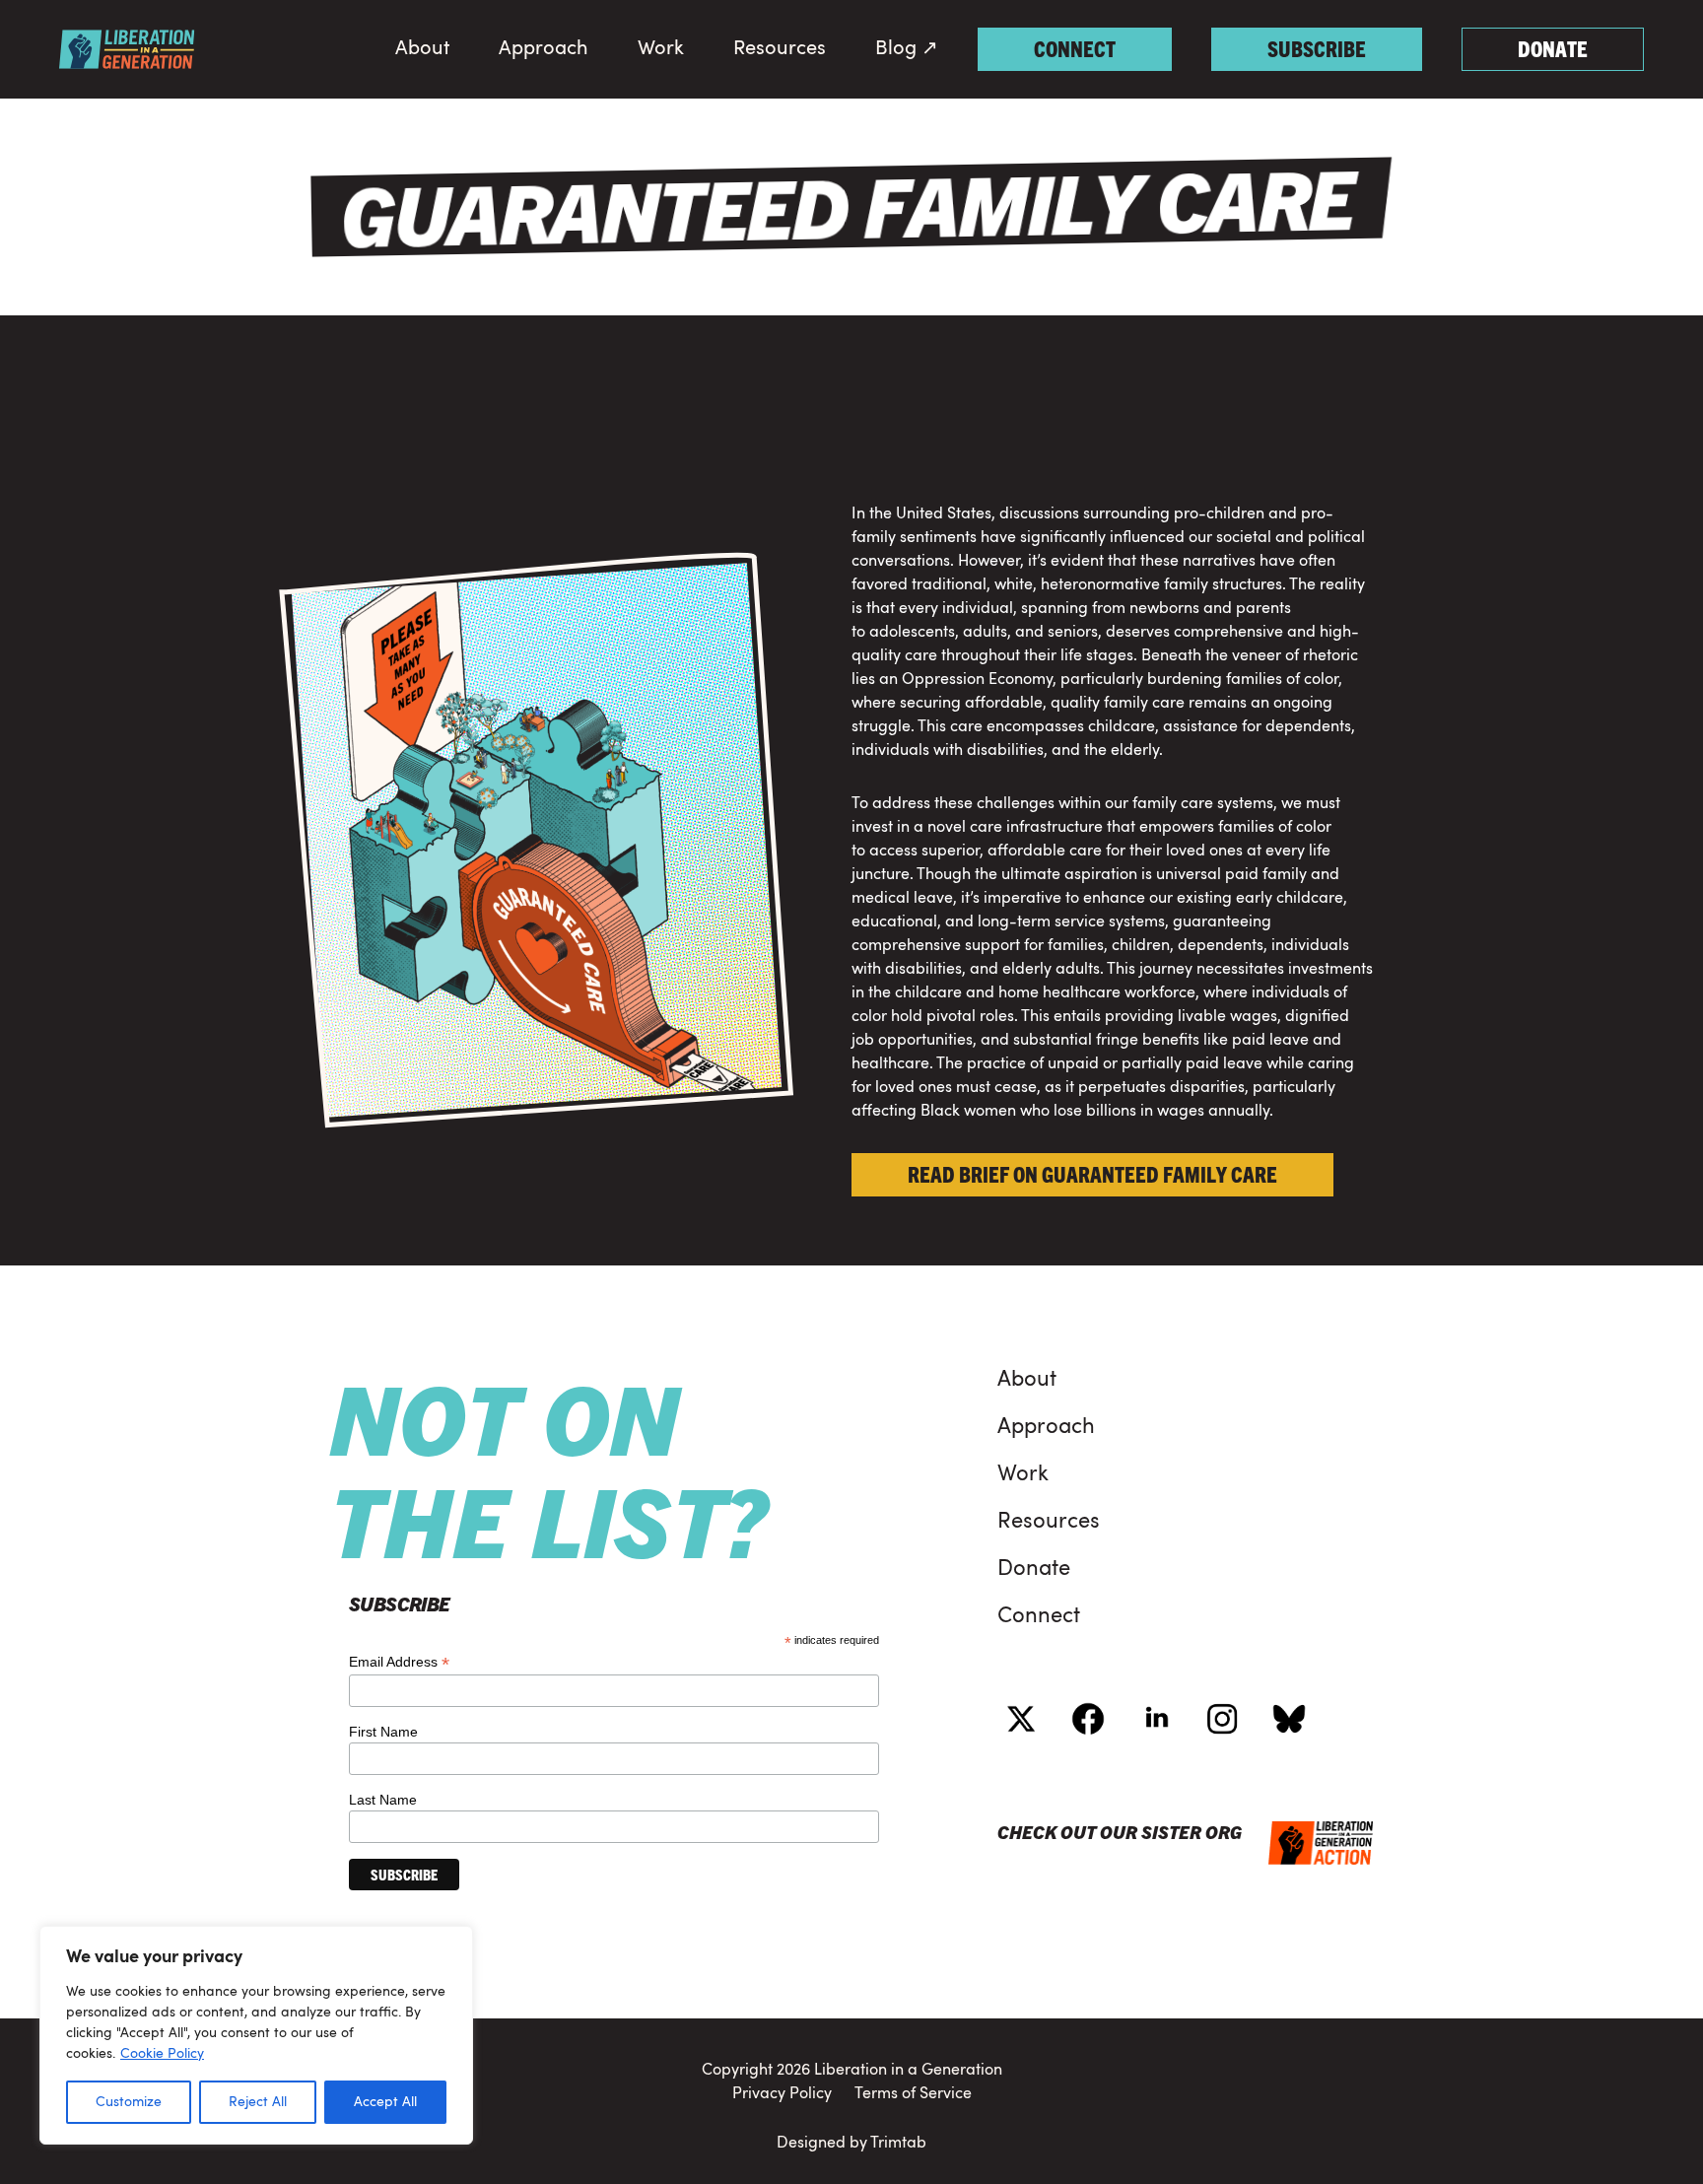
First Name (383, 1732)
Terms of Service (908, 2094)
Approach (544, 49)
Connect (1075, 48)
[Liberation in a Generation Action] (127, 49)
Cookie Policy (162, 2054)
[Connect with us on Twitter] (1021, 1719)
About (422, 49)
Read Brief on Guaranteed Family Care (1092, 1173)
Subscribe (1317, 48)
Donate (1553, 48)
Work (661, 49)
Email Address (399, 1662)
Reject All (258, 2102)
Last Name (383, 1800)
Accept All (385, 2102)
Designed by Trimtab (851, 2144)
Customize (129, 2102)
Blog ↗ (907, 49)
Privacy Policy (788, 2094)
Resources (780, 49)
